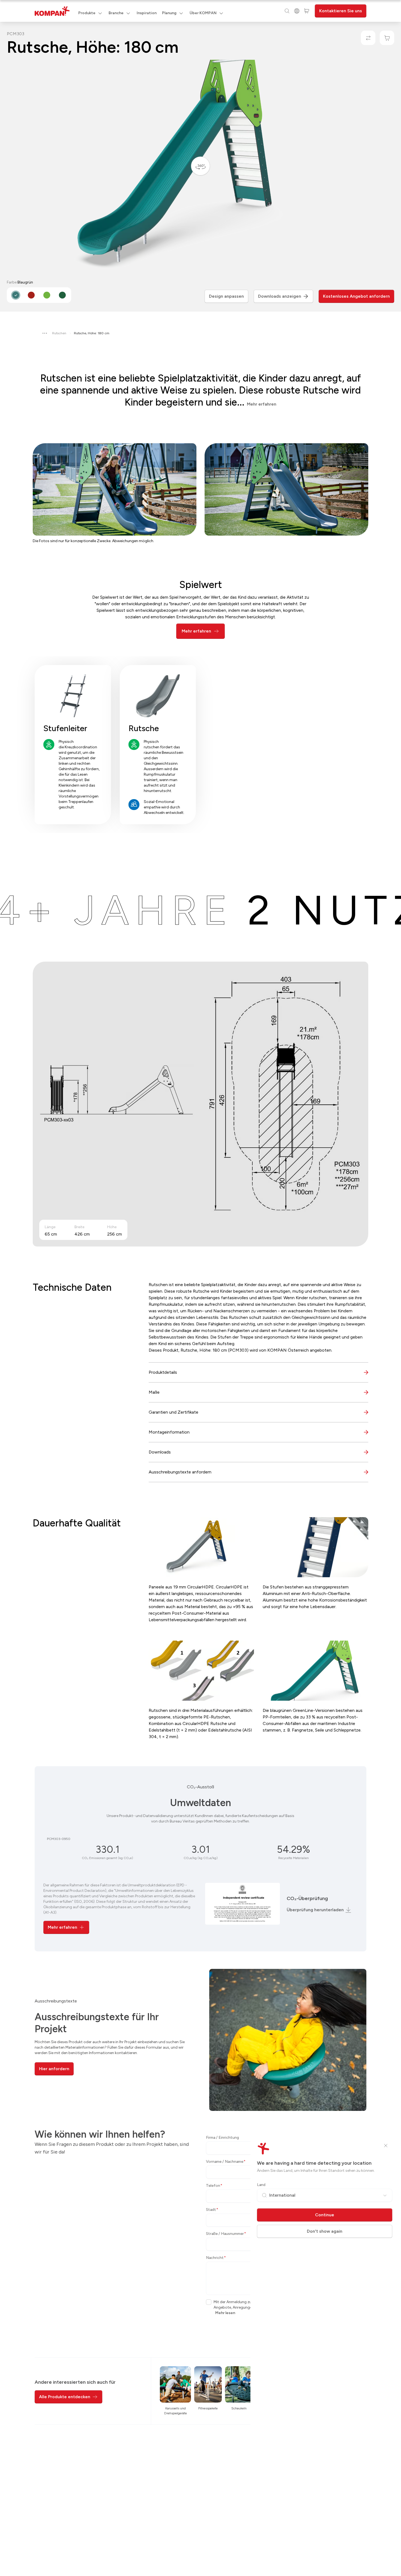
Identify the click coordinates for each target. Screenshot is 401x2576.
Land (261, 2185)
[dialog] (200, 1288)
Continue (325, 2215)
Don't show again (325, 2231)
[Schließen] (386, 2146)
